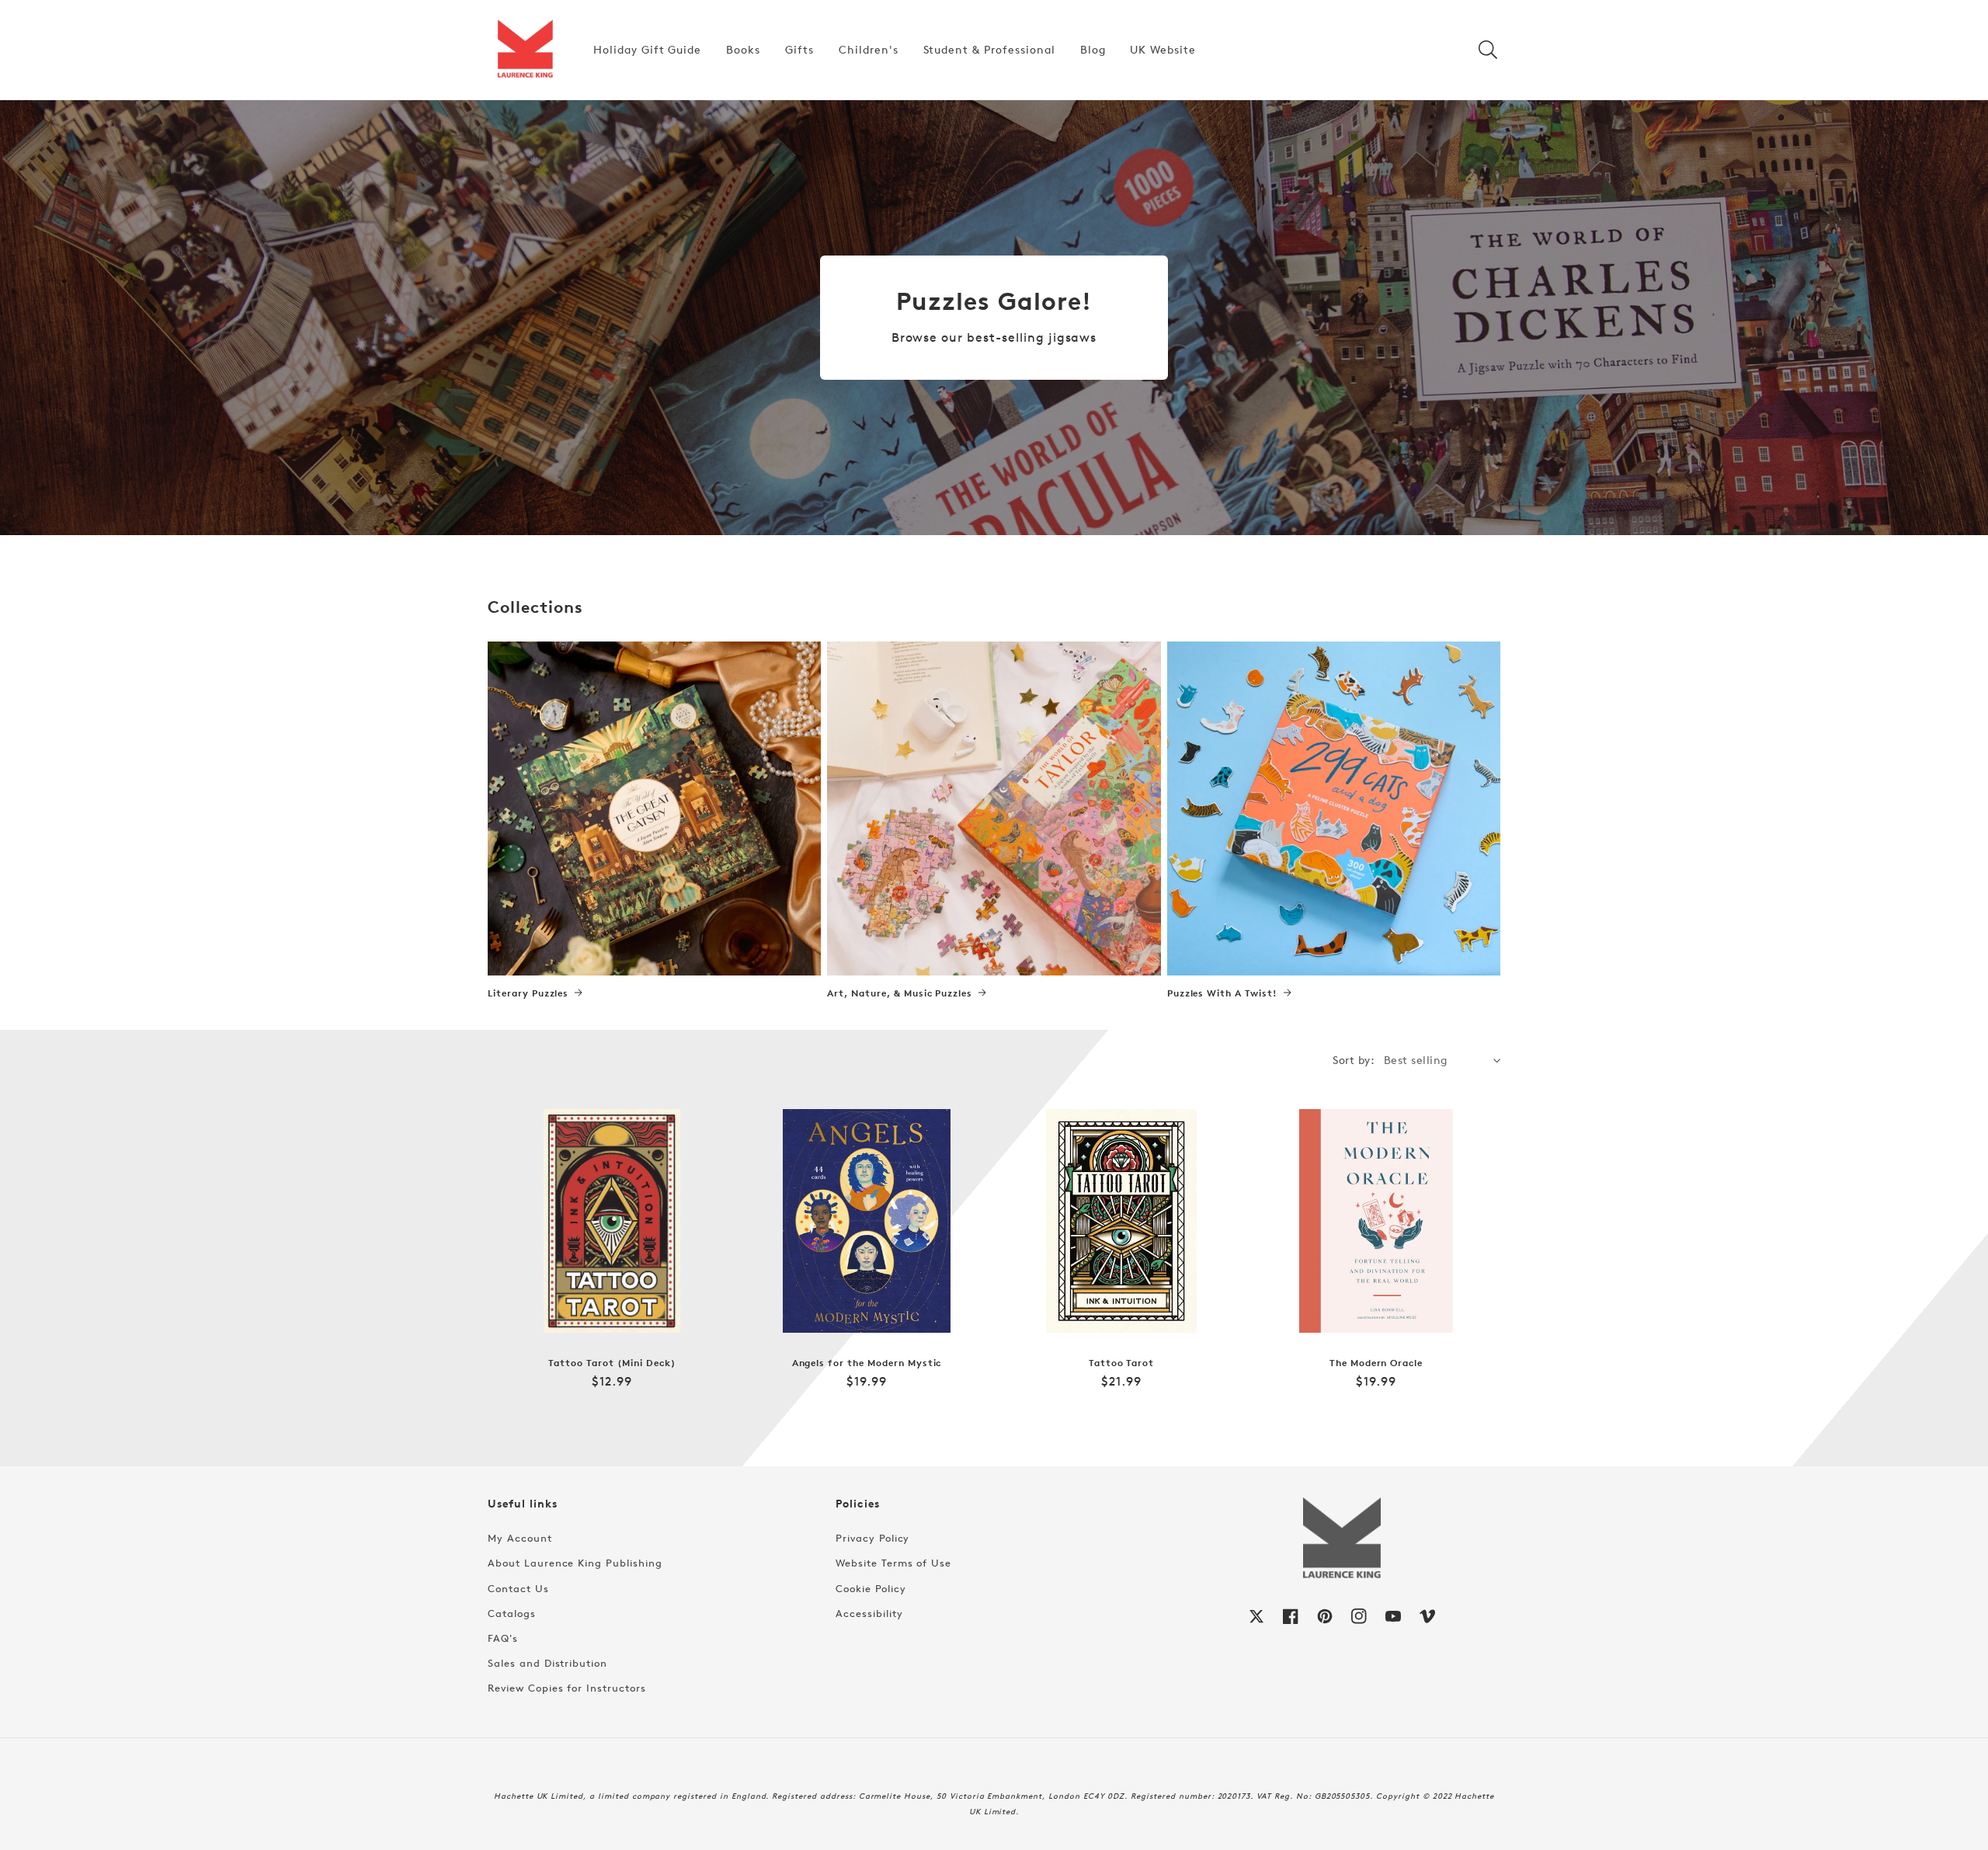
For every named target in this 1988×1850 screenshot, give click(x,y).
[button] (1488, 50)
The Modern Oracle (1376, 1363)
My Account (520, 1538)
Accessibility (869, 1613)
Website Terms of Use (893, 1563)
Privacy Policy (872, 1538)
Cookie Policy (871, 1588)
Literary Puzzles (528, 993)
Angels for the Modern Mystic (867, 1363)
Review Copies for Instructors (567, 1688)
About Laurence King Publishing (575, 1563)
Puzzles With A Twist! (1222, 993)
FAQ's (503, 1638)
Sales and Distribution (547, 1663)
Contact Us (518, 1588)
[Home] (525, 50)
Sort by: (1354, 1060)
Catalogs (512, 1613)
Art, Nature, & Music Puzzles (900, 993)
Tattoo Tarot (1122, 1363)
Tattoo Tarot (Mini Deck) (612, 1363)
